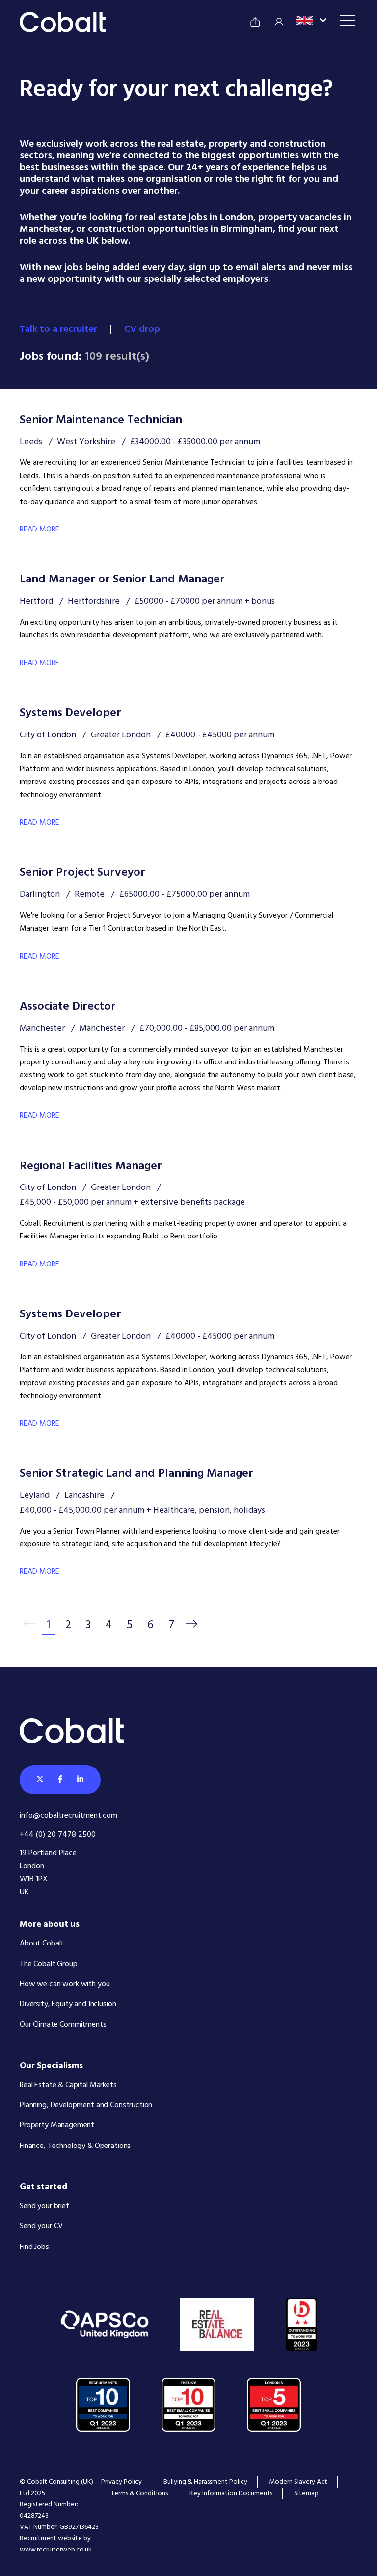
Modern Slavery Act (298, 2482)
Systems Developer (70, 713)
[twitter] (40, 1780)
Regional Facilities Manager (91, 1166)
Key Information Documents (231, 2493)
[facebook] (60, 1780)
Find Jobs (34, 2247)
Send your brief (44, 2206)
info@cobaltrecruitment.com (68, 1816)
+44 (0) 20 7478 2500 (58, 1835)
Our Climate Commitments (63, 2025)
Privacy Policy (121, 2482)
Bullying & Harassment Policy (205, 2482)
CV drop (143, 329)
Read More (40, 530)
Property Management (57, 2125)
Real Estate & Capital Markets (68, 2085)
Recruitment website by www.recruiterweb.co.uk (56, 2544)
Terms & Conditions (139, 2493)
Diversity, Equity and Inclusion (68, 2004)
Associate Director (68, 1007)
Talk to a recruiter (60, 329)
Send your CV (41, 2226)
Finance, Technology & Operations (75, 2146)
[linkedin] (80, 1780)
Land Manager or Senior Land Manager (122, 580)
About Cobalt (42, 1944)
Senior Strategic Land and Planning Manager (136, 1474)
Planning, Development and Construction (86, 2105)
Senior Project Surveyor (82, 873)
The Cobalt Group (49, 1964)
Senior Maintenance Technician (101, 420)
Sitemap (306, 2493)
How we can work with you (65, 1984)
